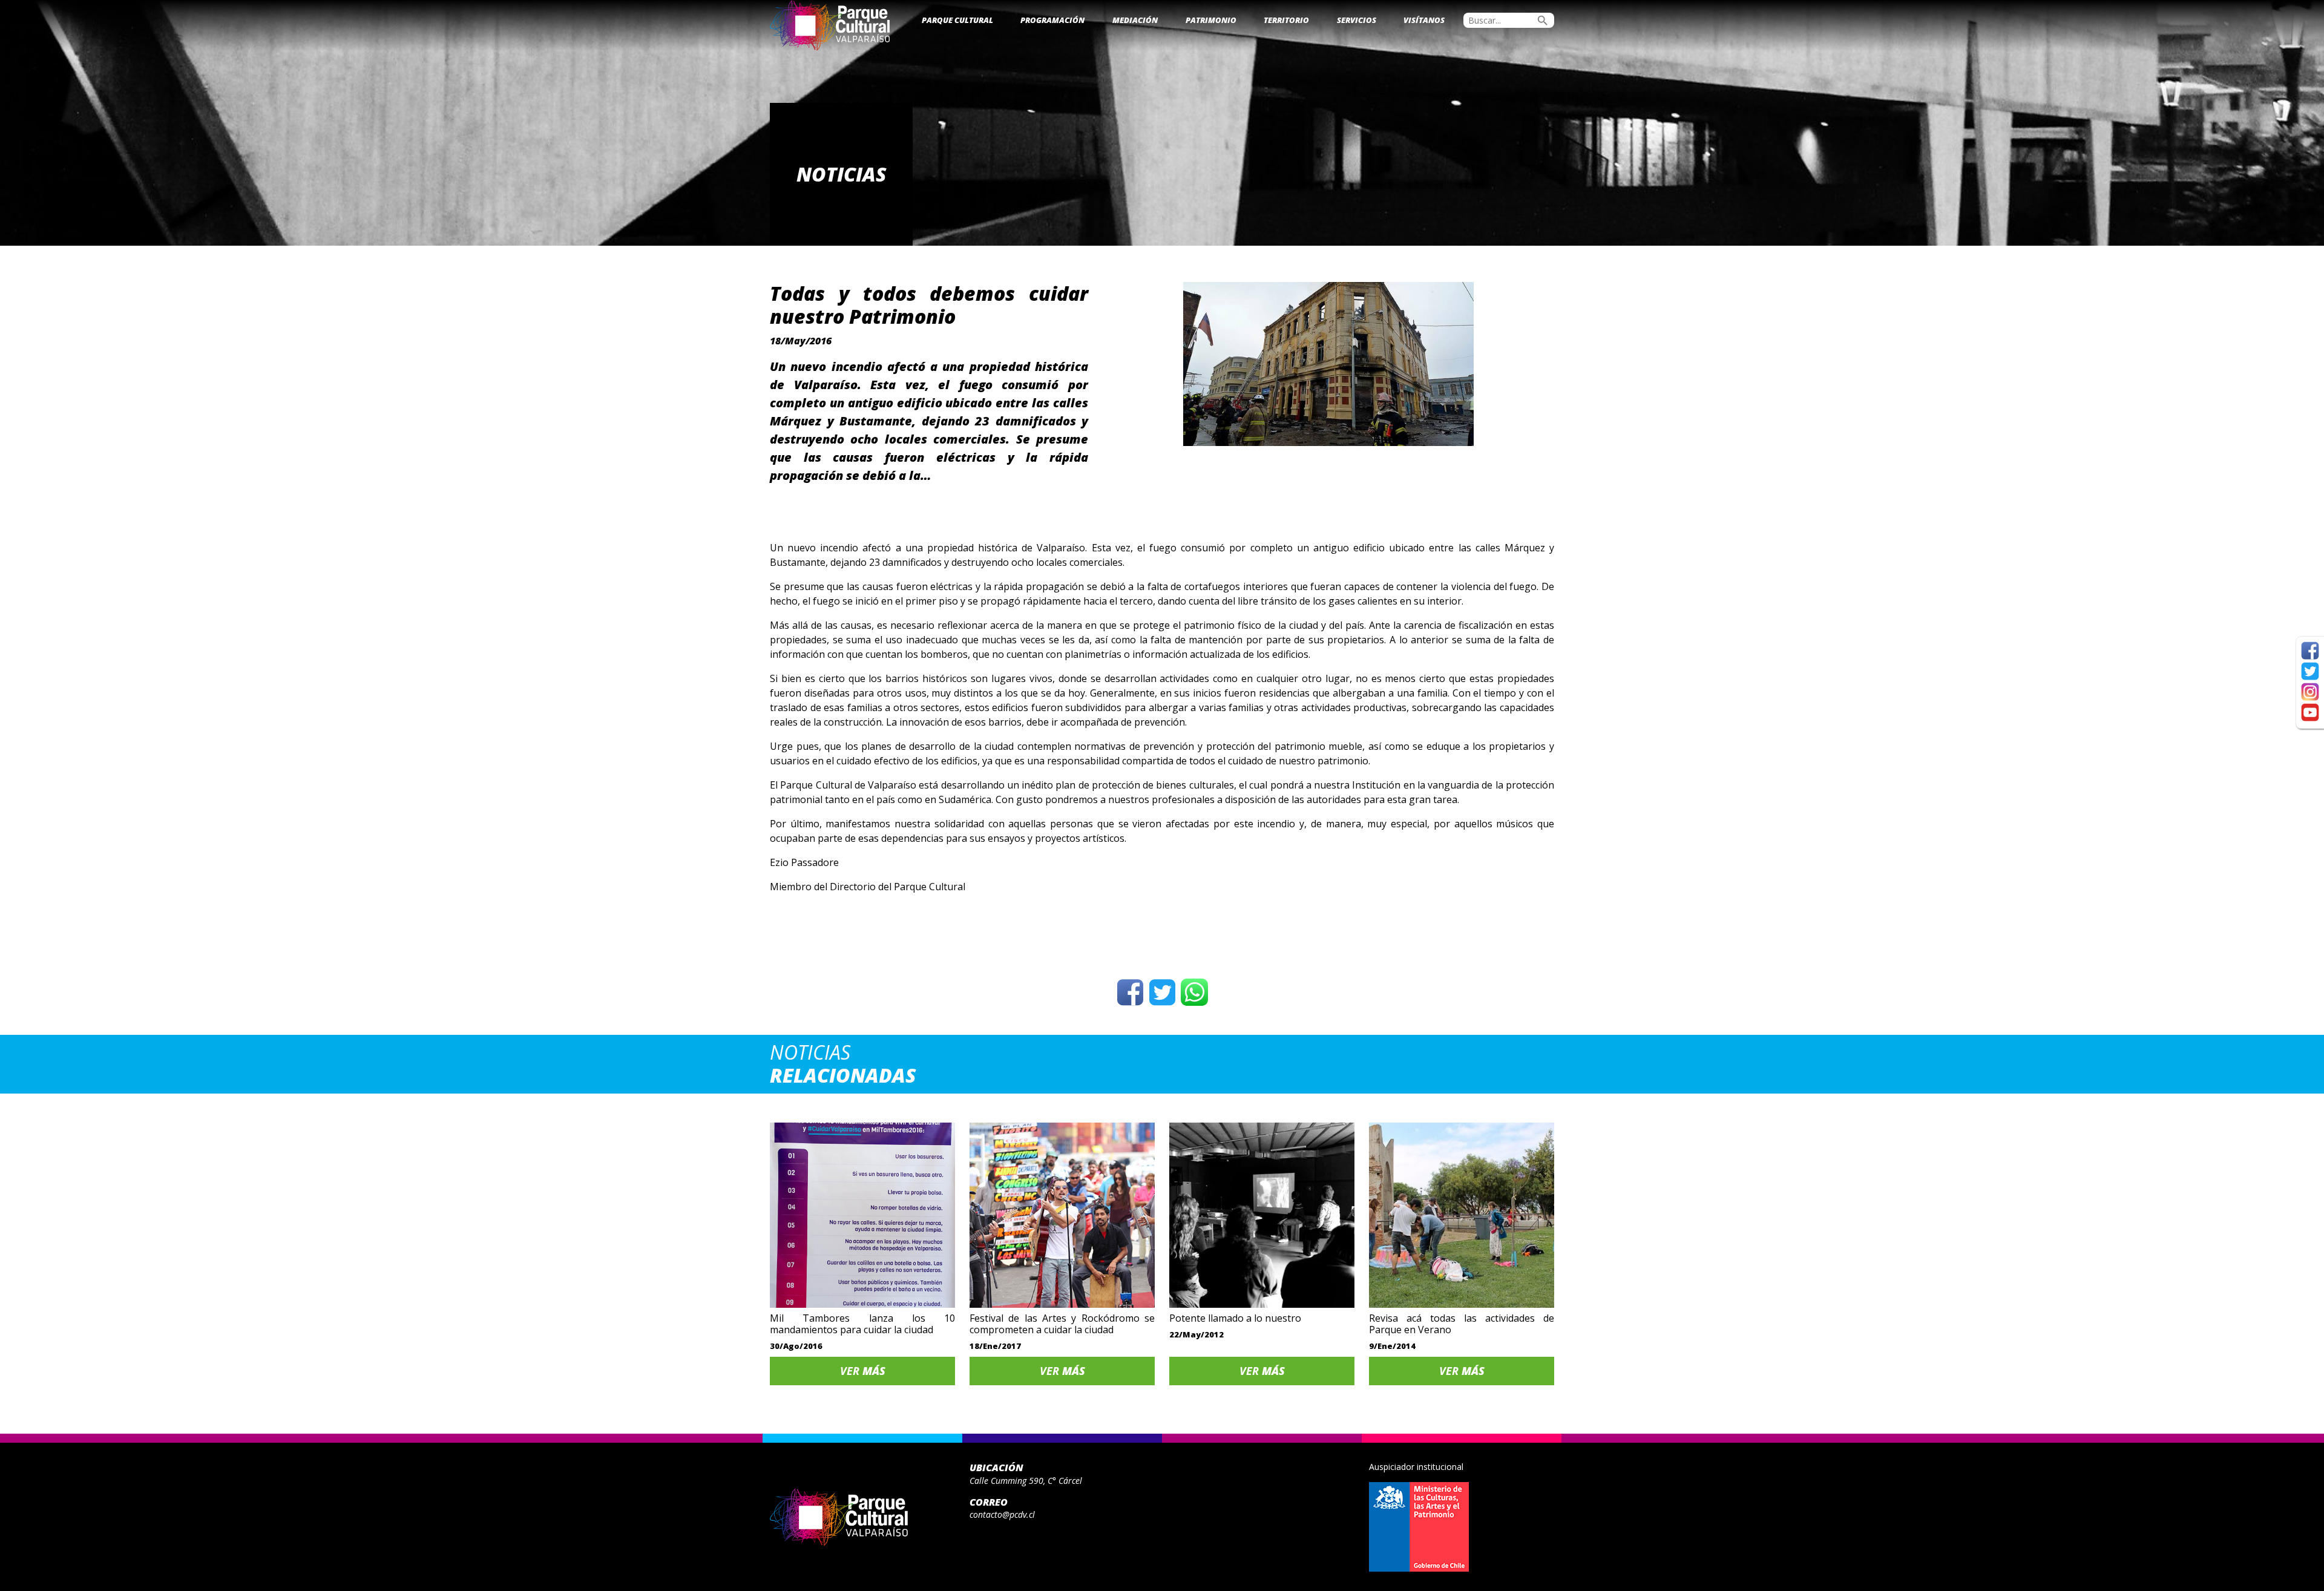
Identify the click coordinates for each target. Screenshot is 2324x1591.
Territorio (1286, 20)
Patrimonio (1211, 20)
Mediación (1135, 20)
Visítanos (1424, 20)
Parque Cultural (957, 20)
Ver (863, 1371)
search (1543, 21)
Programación (1052, 20)
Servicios (1357, 20)
